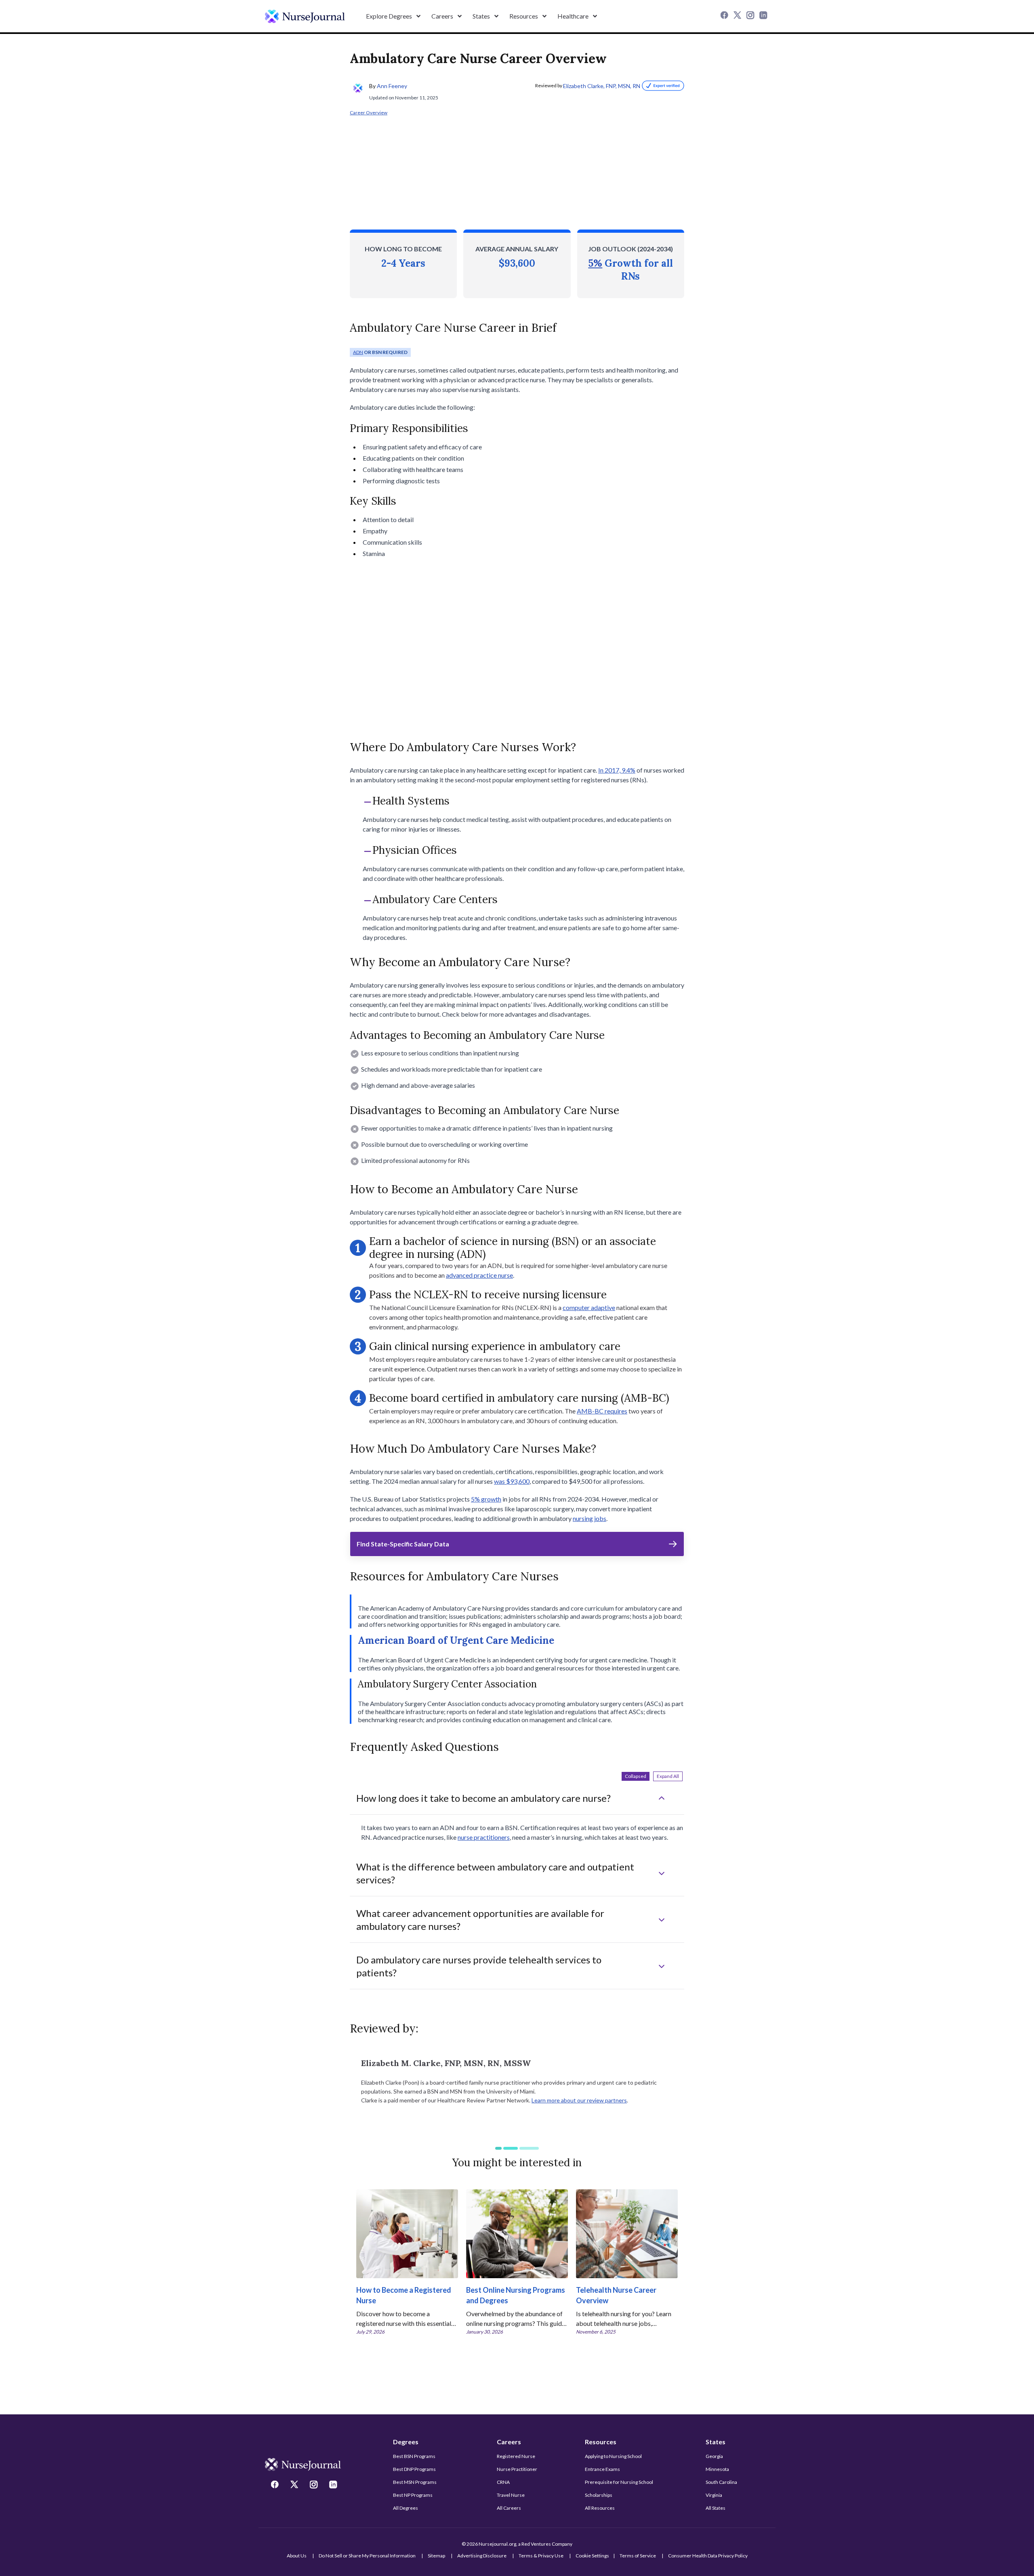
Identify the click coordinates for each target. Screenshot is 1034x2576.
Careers (509, 2442)
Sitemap (436, 2556)
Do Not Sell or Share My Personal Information (367, 2556)
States (716, 2442)
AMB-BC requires (602, 1411)
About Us (297, 2556)
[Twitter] (738, 16)
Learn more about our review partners (579, 2100)
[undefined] (305, 16)
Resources (601, 2442)
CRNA (503, 2482)
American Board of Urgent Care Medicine (456, 1640)
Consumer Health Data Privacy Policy (708, 2556)
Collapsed (636, 1776)
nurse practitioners (484, 1837)
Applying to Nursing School (613, 2456)
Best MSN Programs (415, 2482)
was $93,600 (512, 1481)
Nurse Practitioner (517, 2469)
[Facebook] (725, 16)
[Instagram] (751, 16)
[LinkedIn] (764, 16)
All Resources (600, 2508)
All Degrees (406, 2508)
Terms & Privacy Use (541, 2556)
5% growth (486, 1499)
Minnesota (717, 2469)
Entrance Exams (602, 2469)
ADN (358, 352)
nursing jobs (590, 1518)
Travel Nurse (511, 2495)
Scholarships (599, 2495)
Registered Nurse (516, 2456)
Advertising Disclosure (482, 2556)
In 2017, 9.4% (617, 770)
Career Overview (369, 113)
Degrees (406, 2442)
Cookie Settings (592, 2556)
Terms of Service (638, 2556)
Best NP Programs (413, 2495)
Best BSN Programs (414, 2456)
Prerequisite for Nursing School (619, 2482)
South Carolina (721, 2482)
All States (716, 2508)
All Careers (509, 2508)
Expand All (668, 1776)
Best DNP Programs (414, 2469)
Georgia (714, 2456)
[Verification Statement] (662, 86)
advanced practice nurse (479, 1275)
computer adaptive (589, 1307)
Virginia (714, 2495)
